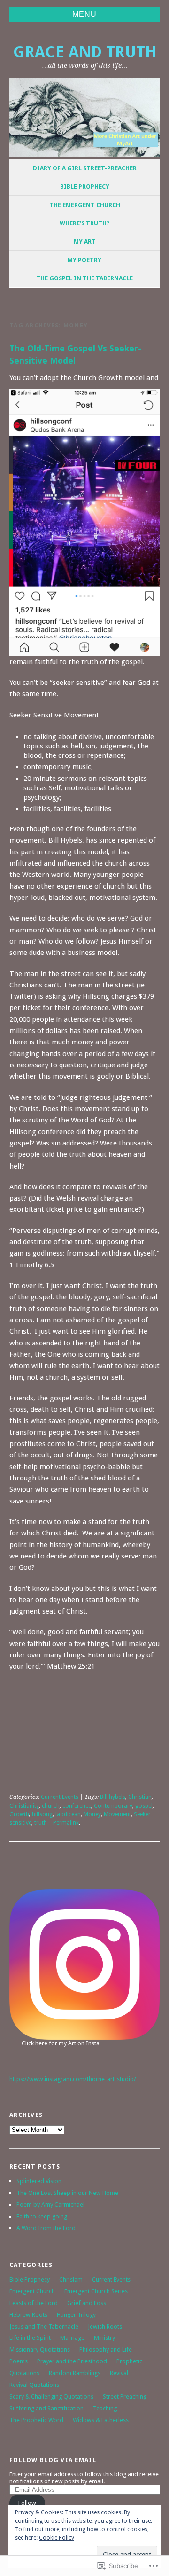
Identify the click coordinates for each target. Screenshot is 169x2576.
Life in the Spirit (30, 2338)
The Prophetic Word (36, 2420)
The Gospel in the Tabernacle (84, 278)
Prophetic (129, 2361)
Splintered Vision (39, 2181)
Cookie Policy (57, 2538)
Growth (19, 1814)
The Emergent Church (85, 205)
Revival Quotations (34, 2385)
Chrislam (71, 2279)
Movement (117, 1814)
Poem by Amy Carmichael (50, 2205)
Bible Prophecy (85, 187)
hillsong (42, 1814)
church (51, 1806)
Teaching (105, 2408)
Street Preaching (125, 2397)
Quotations (24, 2373)
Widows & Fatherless (101, 2420)
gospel (144, 1806)
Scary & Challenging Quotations (51, 2397)
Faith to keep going (42, 2216)
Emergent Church (32, 2291)
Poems (19, 2361)
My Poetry (84, 260)
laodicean (68, 1814)
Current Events (60, 1797)
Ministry (104, 2338)
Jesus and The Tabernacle (44, 2326)
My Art (85, 242)
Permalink (66, 1823)
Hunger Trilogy (76, 2315)
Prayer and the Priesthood (72, 2361)
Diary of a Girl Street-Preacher (85, 168)
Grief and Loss (87, 2303)
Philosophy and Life (106, 2349)
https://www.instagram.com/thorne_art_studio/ (73, 2079)
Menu (84, 14)
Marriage (72, 2338)
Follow (27, 2503)
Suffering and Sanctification (46, 2408)
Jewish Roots (105, 2326)
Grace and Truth (85, 52)
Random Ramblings (75, 2373)
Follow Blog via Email (53, 2460)
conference (77, 1806)
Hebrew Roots (28, 2315)
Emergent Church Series (96, 2291)
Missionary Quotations (40, 2349)
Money (92, 1814)
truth (41, 1823)
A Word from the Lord (46, 2228)
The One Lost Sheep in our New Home (67, 2193)
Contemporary (113, 1806)
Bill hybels (113, 1797)
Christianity (24, 1806)
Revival (119, 2373)
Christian (140, 1797)
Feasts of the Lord (34, 2303)
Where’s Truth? (85, 223)
